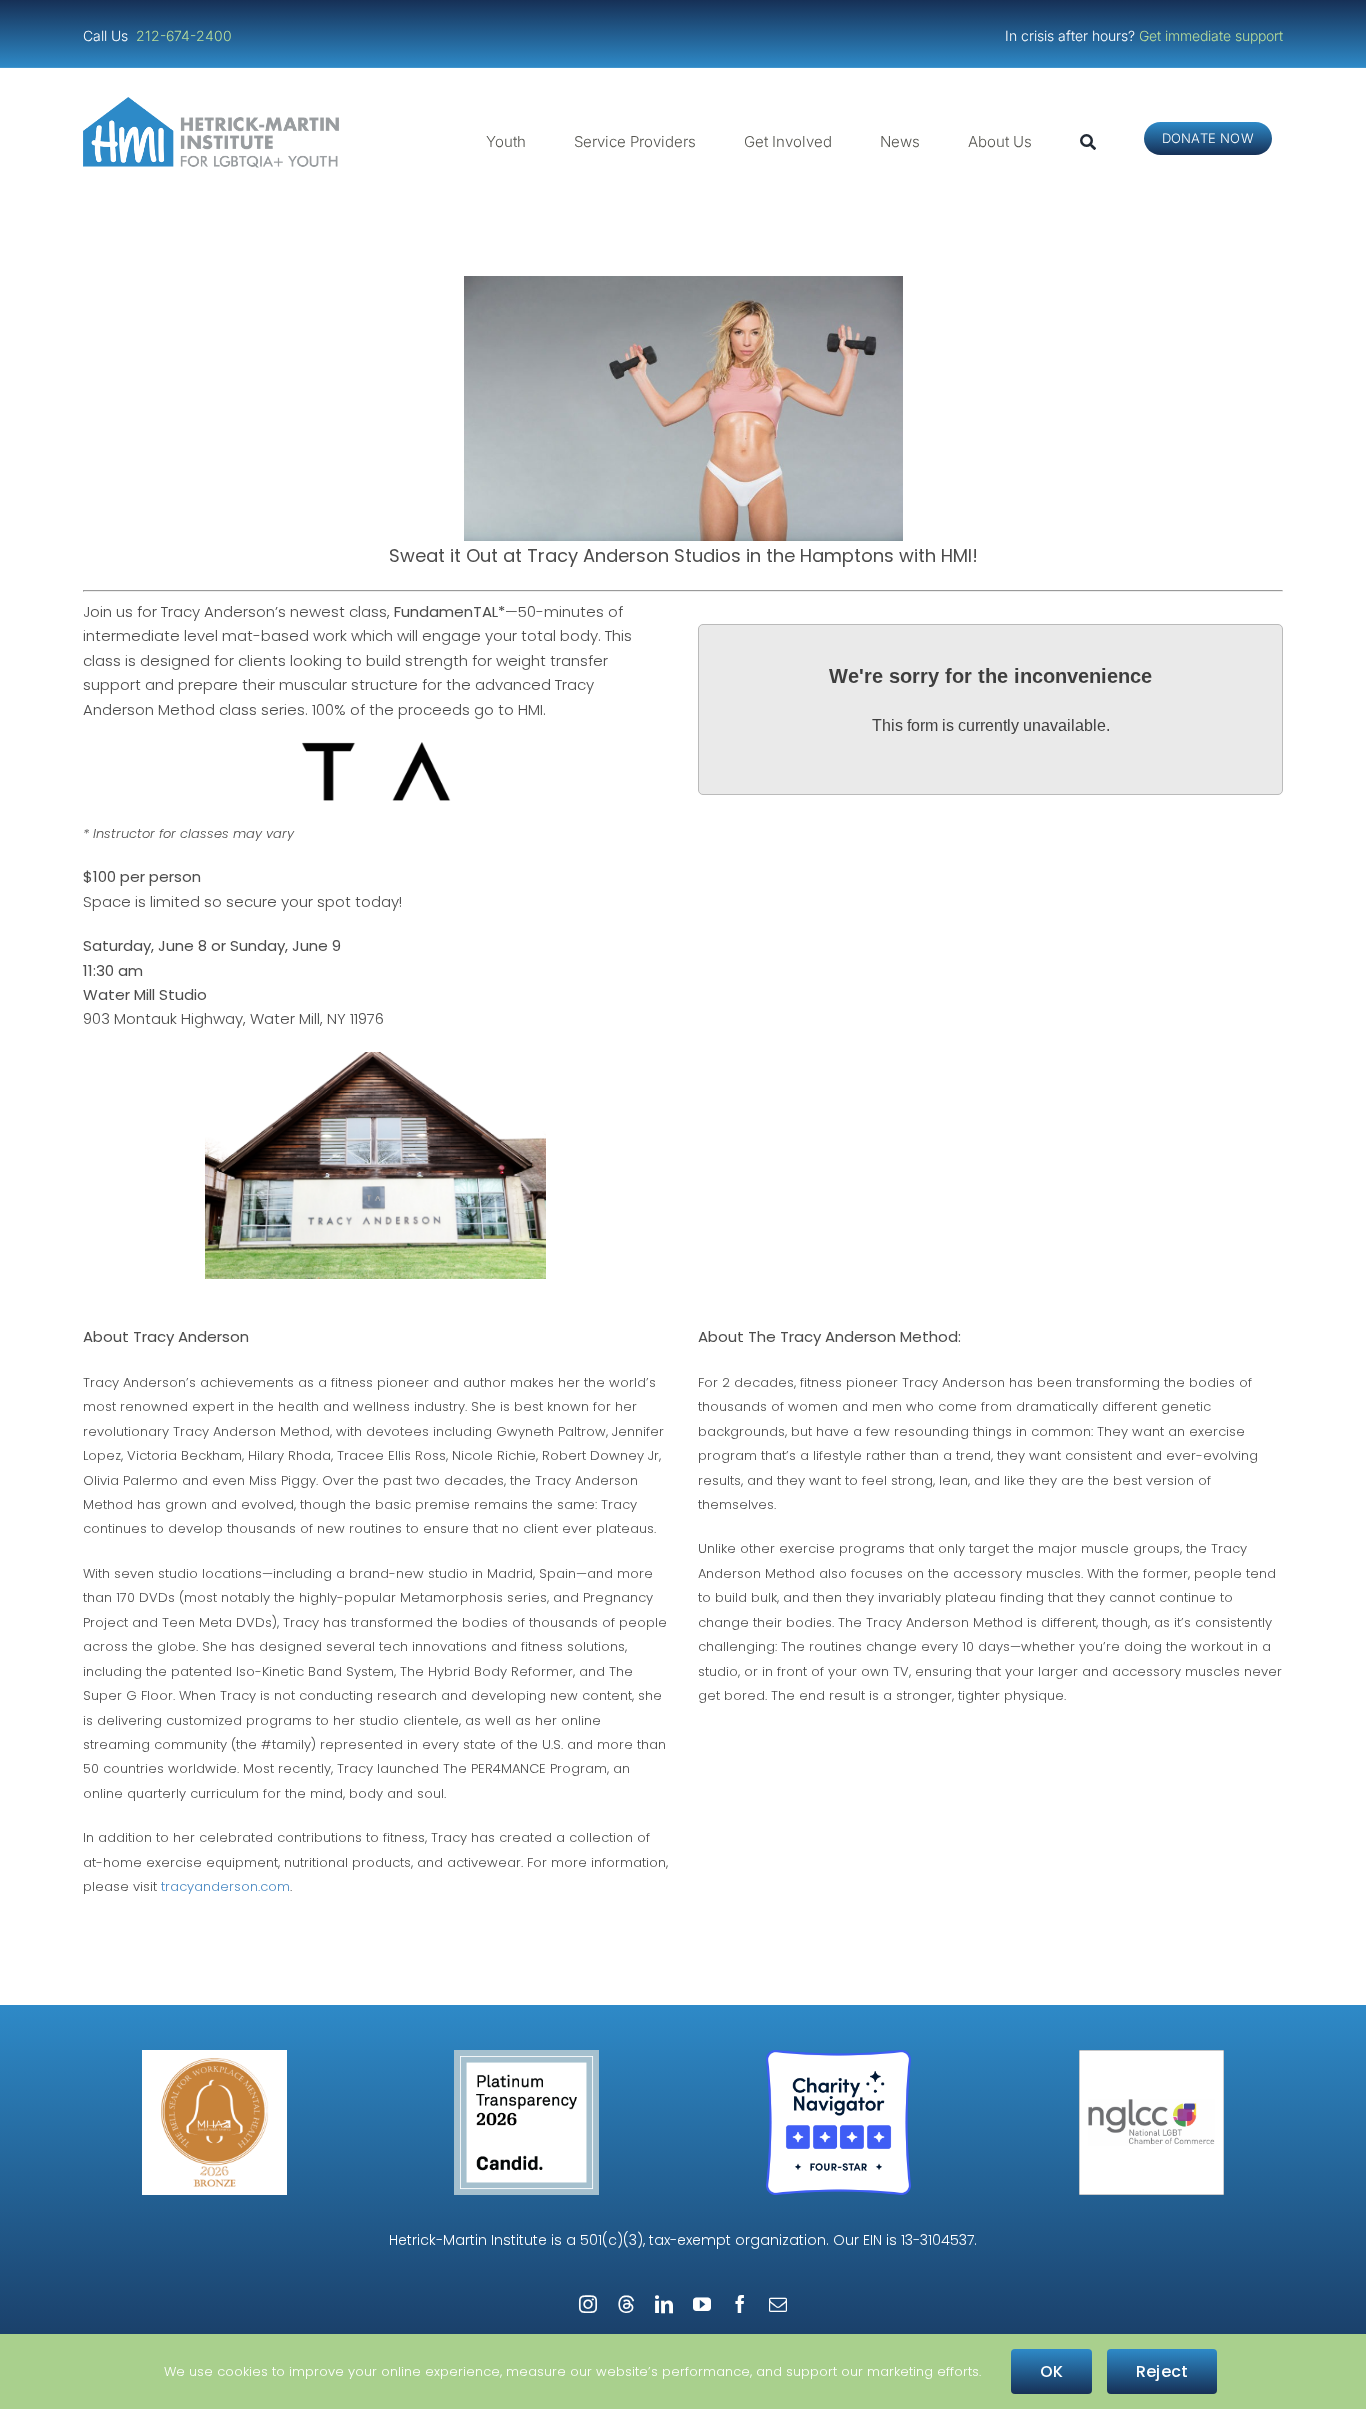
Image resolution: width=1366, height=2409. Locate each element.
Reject (1162, 2371)
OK (1051, 2371)
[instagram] (588, 2304)
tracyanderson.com (225, 1886)
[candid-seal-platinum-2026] (526, 2057)
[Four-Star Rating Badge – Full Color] (838, 2057)
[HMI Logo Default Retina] (215, 104)
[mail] (778, 2304)
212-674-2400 (186, 35)
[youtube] (702, 2304)
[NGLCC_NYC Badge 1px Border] (1151, 2057)
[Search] (1088, 142)
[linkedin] (664, 2304)
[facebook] (740, 2304)
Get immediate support (1211, 35)
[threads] (626, 2304)
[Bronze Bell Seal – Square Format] (214, 2057)
